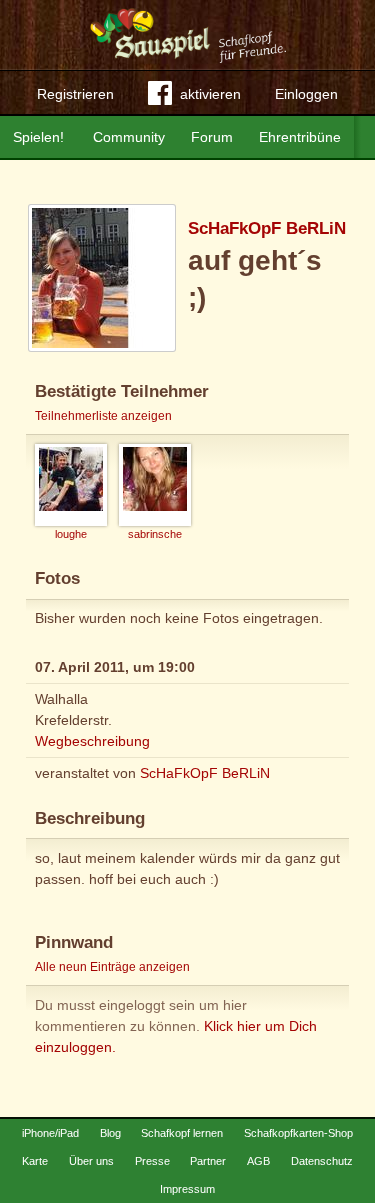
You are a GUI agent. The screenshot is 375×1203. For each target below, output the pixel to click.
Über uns (91, 1161)
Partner (208, 1161)
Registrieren (75, 94)
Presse (152, 1161)
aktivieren (210, 94)
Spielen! (38, 137)
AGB (258, 1161)
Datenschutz (322, 1161)
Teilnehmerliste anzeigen (103, 416)
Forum (212, 137)
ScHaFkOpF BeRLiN (267, 228)
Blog (110, 1133)
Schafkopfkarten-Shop (298, 1133)
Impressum (187, 1189)
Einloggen (306, 94)
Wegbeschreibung (92, 741)
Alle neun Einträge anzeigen (112, 967)
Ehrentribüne (300, 137)
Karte (35, 1161)
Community (129, 137)
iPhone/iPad (50, 1133)
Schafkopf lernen (182, 1133)
